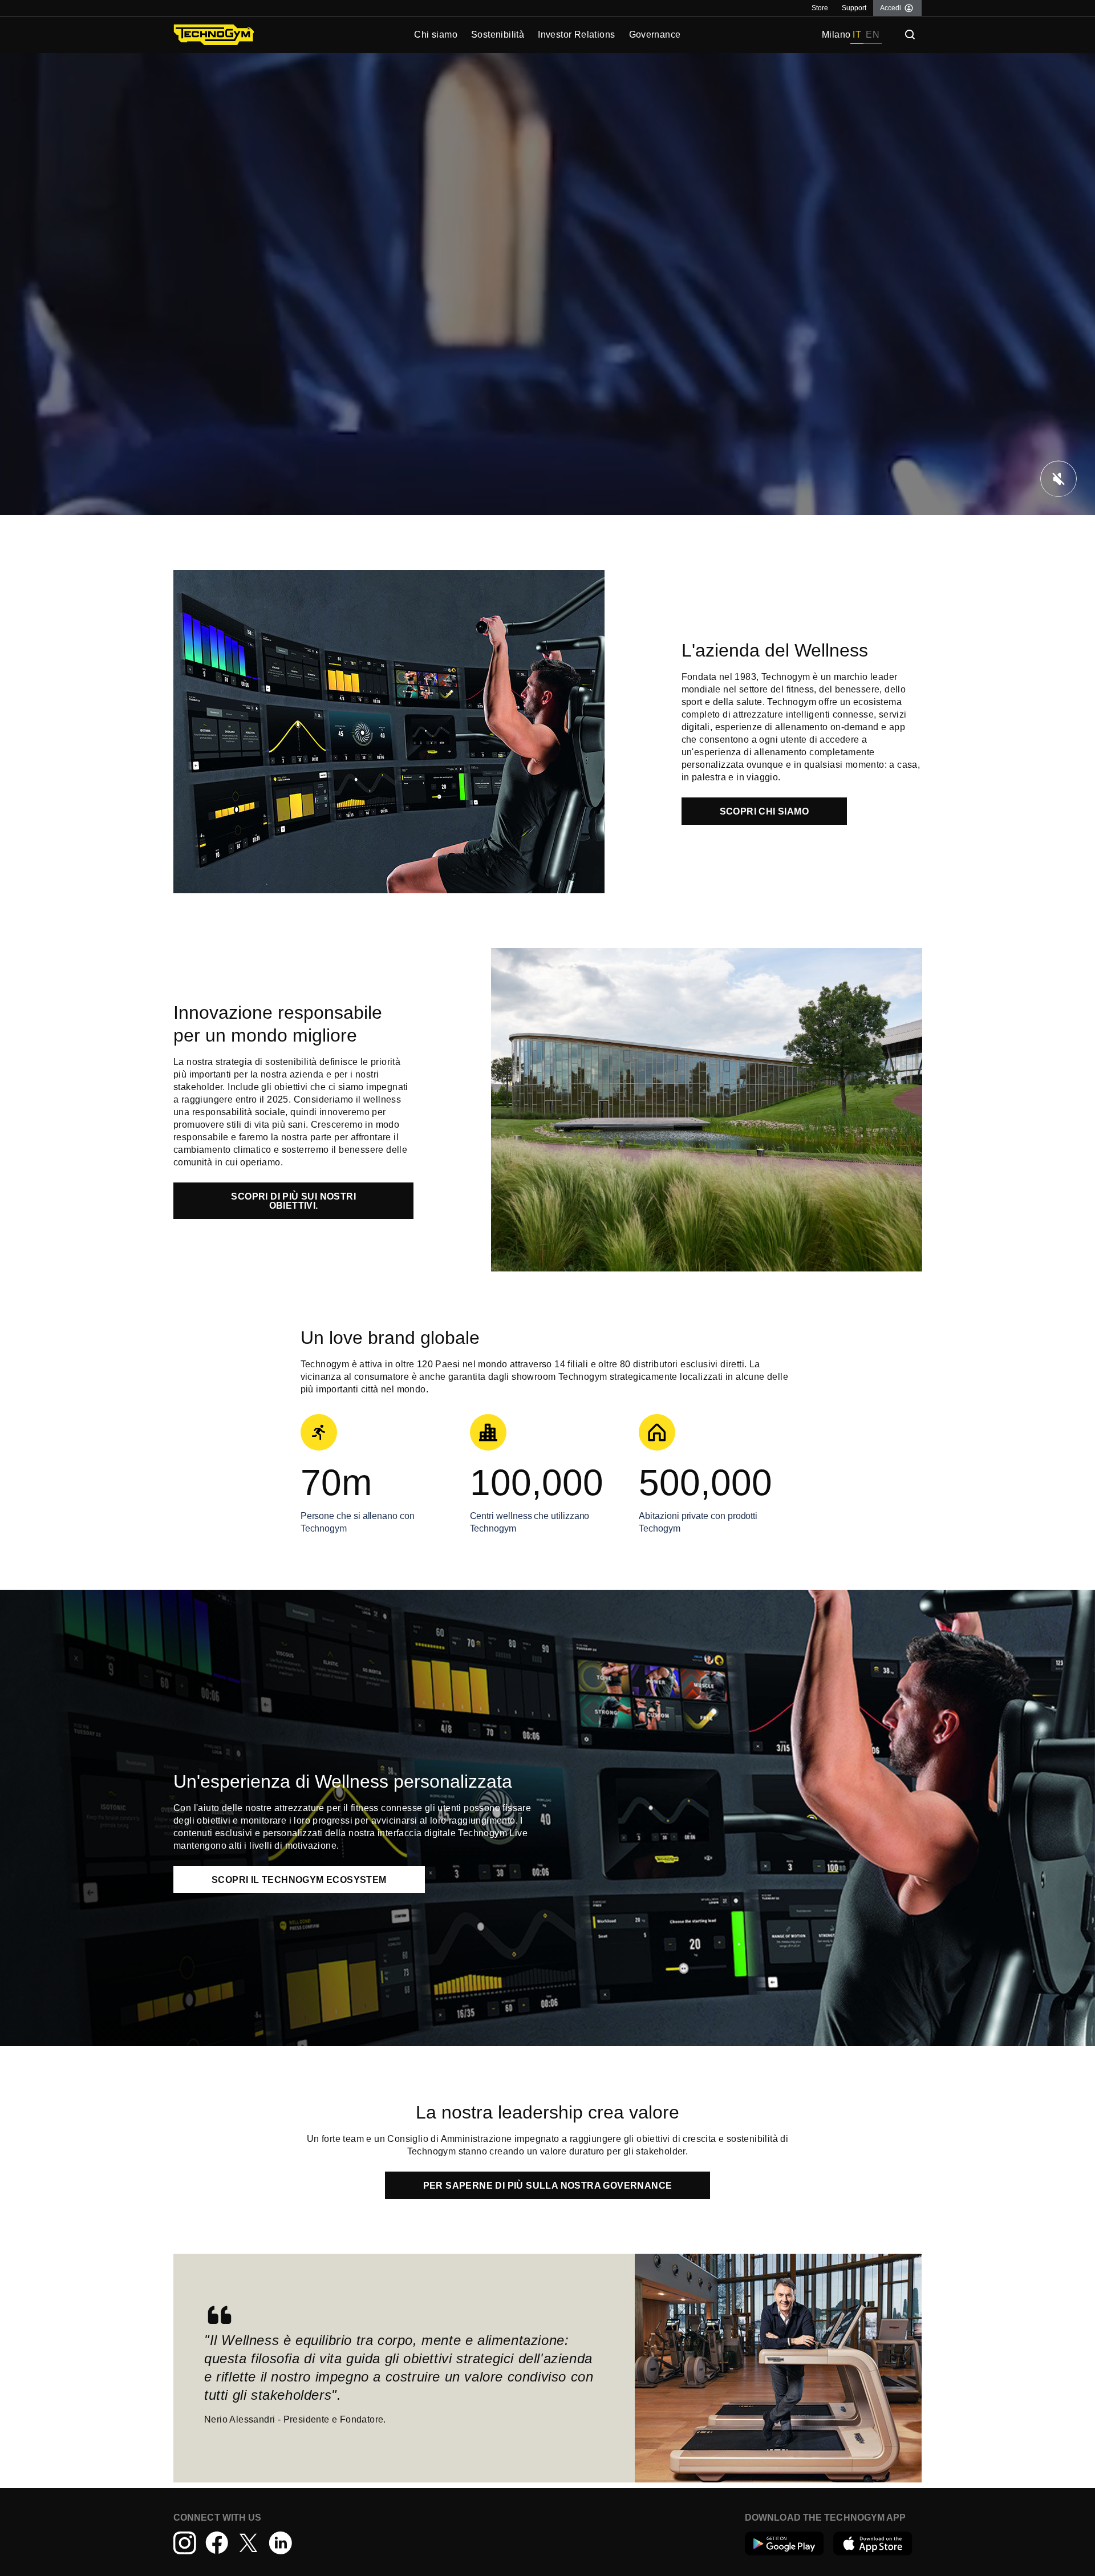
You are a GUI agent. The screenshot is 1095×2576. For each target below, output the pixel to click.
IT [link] (857, 35)
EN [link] (873, 35)
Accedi (891, 8)
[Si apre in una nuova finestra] (784, 2543)
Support (854, 8)
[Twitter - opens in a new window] (249, 2543)
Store (820, 8)
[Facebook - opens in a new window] (217, 2543)
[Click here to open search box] (910, 35)
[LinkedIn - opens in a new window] (281, 2543)
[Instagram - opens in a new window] (185, 2543)
